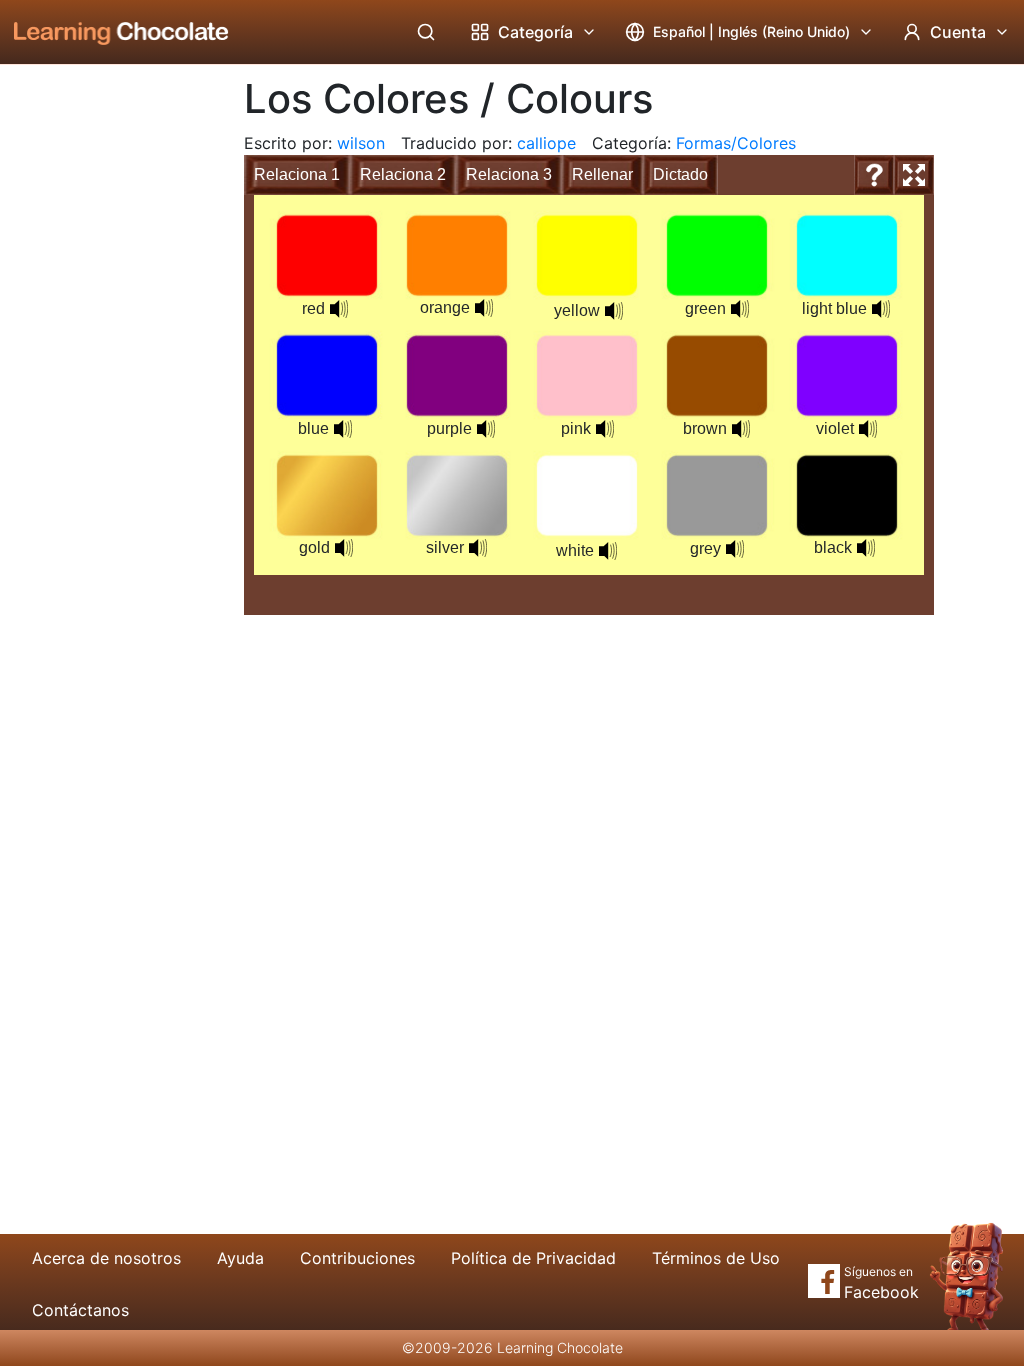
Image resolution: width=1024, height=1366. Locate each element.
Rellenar (602, 174)
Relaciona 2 (403, 174)
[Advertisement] (106, 395)
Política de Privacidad (533, 1258)
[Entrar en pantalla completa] (914, 175)
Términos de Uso (716, 1258)
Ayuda (240, 1258)
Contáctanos (80, 1310)
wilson (361, 143)
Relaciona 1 (297, 174)
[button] (339, 309)
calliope (546, 143)
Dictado (680, 174)
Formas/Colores (736, 143)
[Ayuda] (874, 175)
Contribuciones (357, 1258)
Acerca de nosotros (106, 1258)
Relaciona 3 (509, 174)
